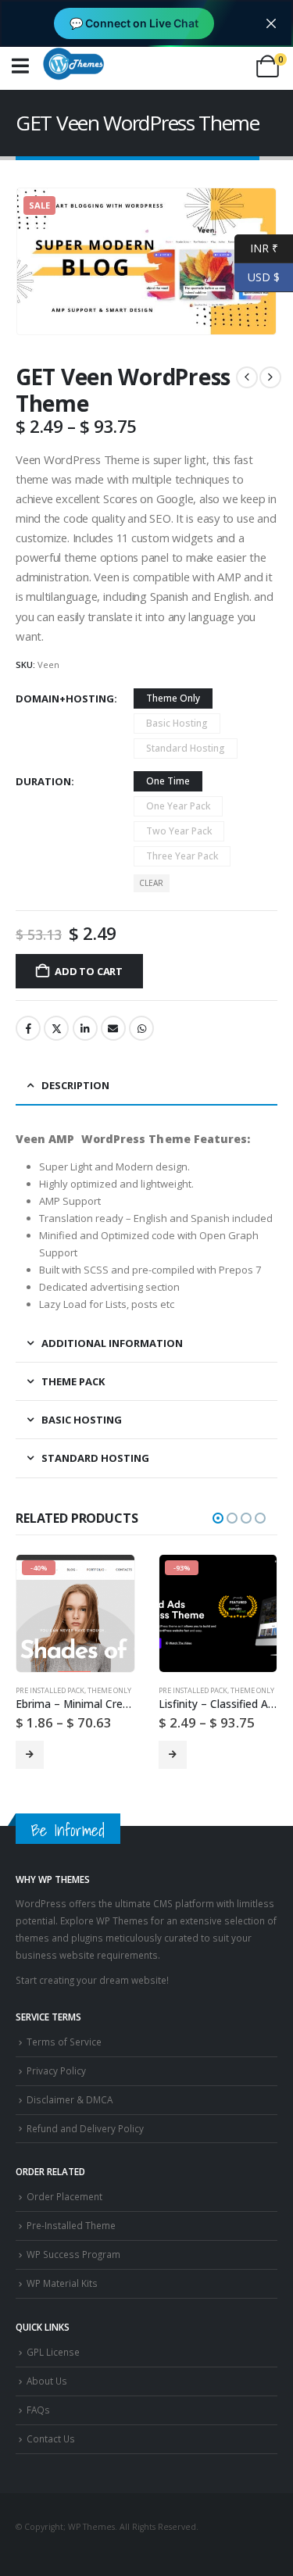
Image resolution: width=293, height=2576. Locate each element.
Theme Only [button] (173, 698)
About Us (47, 2381)
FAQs (38, 2410)
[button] (218, 1518)
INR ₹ (256, 247)
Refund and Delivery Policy (85, 2128)
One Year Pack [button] (178, 806)
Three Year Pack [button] (182, 856)
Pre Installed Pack (50, 1690)
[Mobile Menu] (20, 66)
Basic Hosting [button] (177, 723)
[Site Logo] (73, 63)
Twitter (56, 1028)
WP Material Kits (62, 2283)
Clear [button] (151, 883)
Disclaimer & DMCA (70, 2099)
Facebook (28, 1028)
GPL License (53, 2352)
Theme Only (109, 1690)
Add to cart (89, 971)
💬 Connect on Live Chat (134, 23)
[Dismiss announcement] (271, 23)
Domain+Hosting (65, 698)
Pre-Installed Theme (71, 2225)
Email (113, 1028)
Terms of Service (64, 2042)
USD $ (257, 276)
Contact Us (51, 2438)
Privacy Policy (56, 2070)
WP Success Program (73, 2254)
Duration (43, 781)
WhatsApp (141, 1028)
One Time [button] (168, 781)
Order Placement (64, 2196)
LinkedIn (85, 1028)
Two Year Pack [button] (179, 831)
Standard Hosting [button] (186, 748)
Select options (30, 1755)
